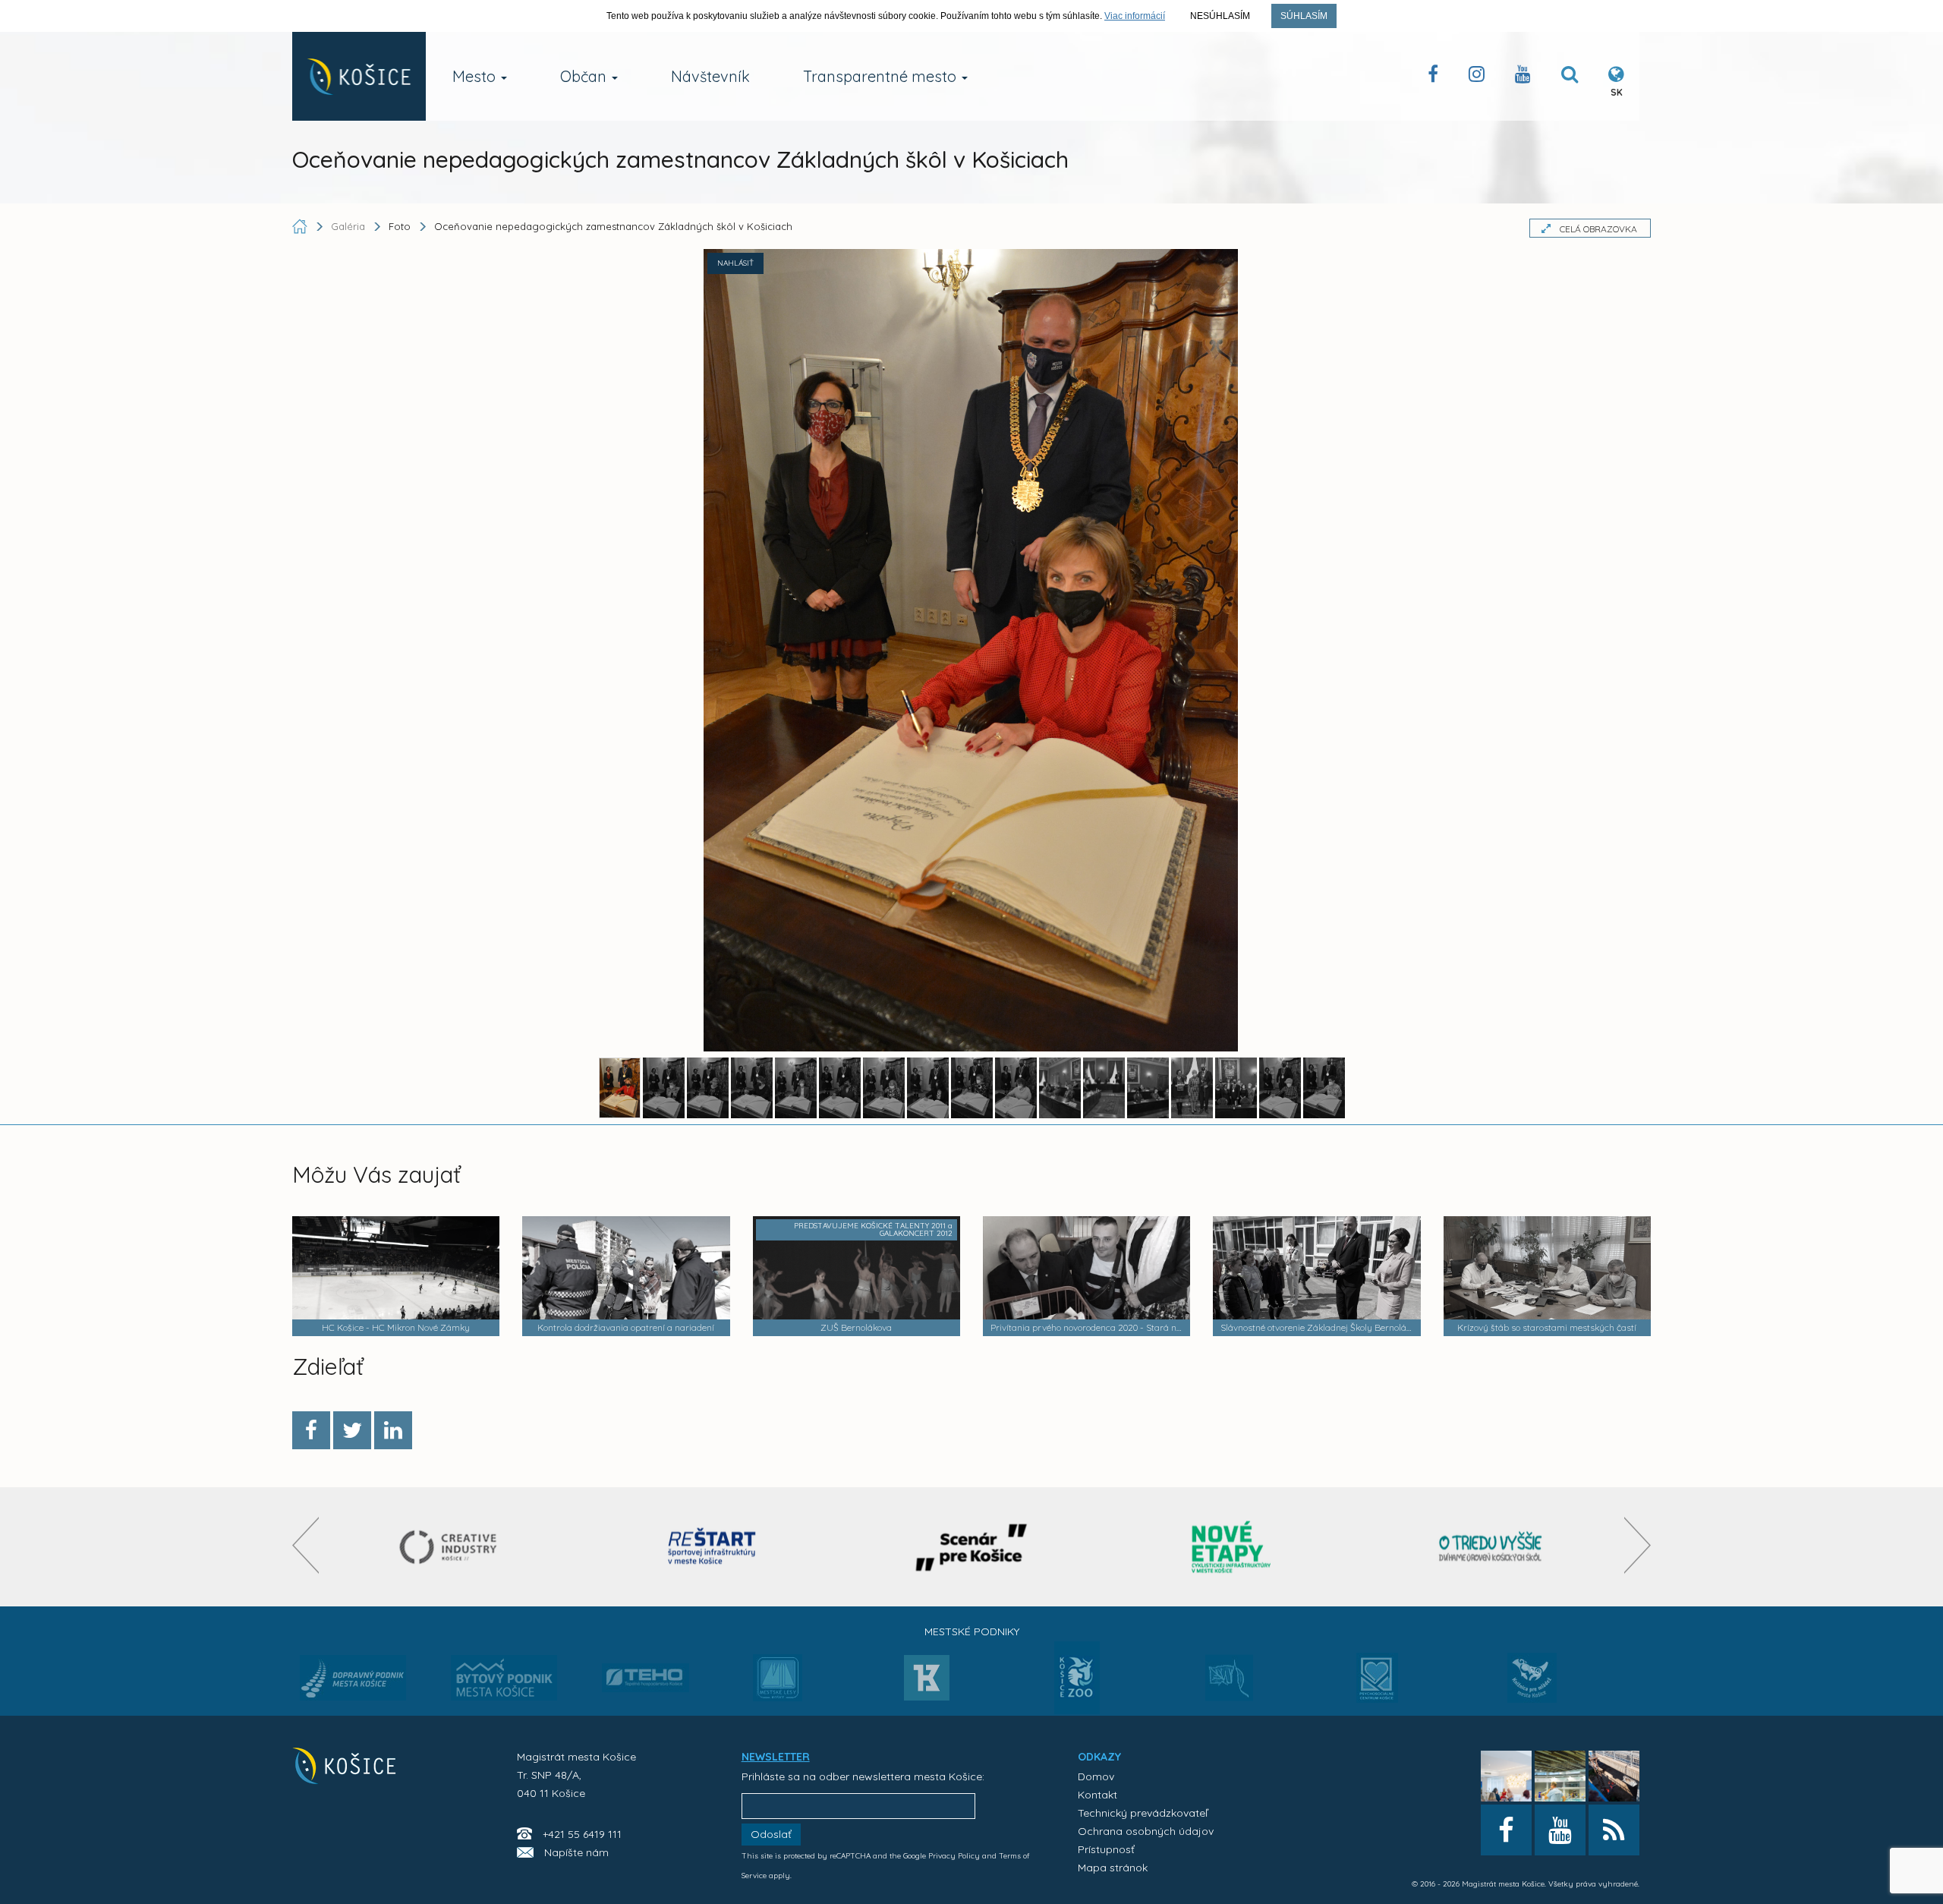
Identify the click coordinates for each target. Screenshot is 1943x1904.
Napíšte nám (576, 1852)
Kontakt (1097, 1795)
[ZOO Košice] (1077, 1710)
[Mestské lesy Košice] (778, 1684)
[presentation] (305, 1545)
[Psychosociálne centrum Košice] (1377, 1687)
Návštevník (710, 76)
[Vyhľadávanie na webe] (1570, 77)
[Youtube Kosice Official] (1560, 1830)
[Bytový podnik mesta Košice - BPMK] (504, 1682)
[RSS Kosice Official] (1614, 1830)
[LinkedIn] (393, 1430)
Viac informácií (1135, 16)
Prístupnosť (1106, 1849)
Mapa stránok (1113, 1868)
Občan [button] (585, 76)
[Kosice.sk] (359, 76)
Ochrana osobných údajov (1146, 1831)
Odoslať (771, 1834)
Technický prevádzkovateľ (1143, 1813)
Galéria (350, 226)
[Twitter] (352, 1430)
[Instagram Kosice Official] (1477, 77)
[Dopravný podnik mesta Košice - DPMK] (353, 1682)
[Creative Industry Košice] (453, 1547)
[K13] (927, 1682)
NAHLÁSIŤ (735, 263)
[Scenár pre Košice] (972, 1547)
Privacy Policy (954, 1856)
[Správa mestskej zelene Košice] (1229, 1683)
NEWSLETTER (776, 1757)
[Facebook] (311, 1430)
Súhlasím (1304, 16)
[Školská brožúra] (1491, 1547)
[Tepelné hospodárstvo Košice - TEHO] (646, 1666)
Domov (1096, 1776)
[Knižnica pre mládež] (1532, 1687)
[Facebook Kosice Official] (1433, 77)
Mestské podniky (972, 1631)
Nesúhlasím (1220, 16)
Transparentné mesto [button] (882, 76)
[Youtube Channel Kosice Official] (1523, 77)
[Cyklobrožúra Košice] (1231, 1547)
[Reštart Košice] (712, 1547)
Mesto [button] (476, 76)
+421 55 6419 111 (582, 1834)
